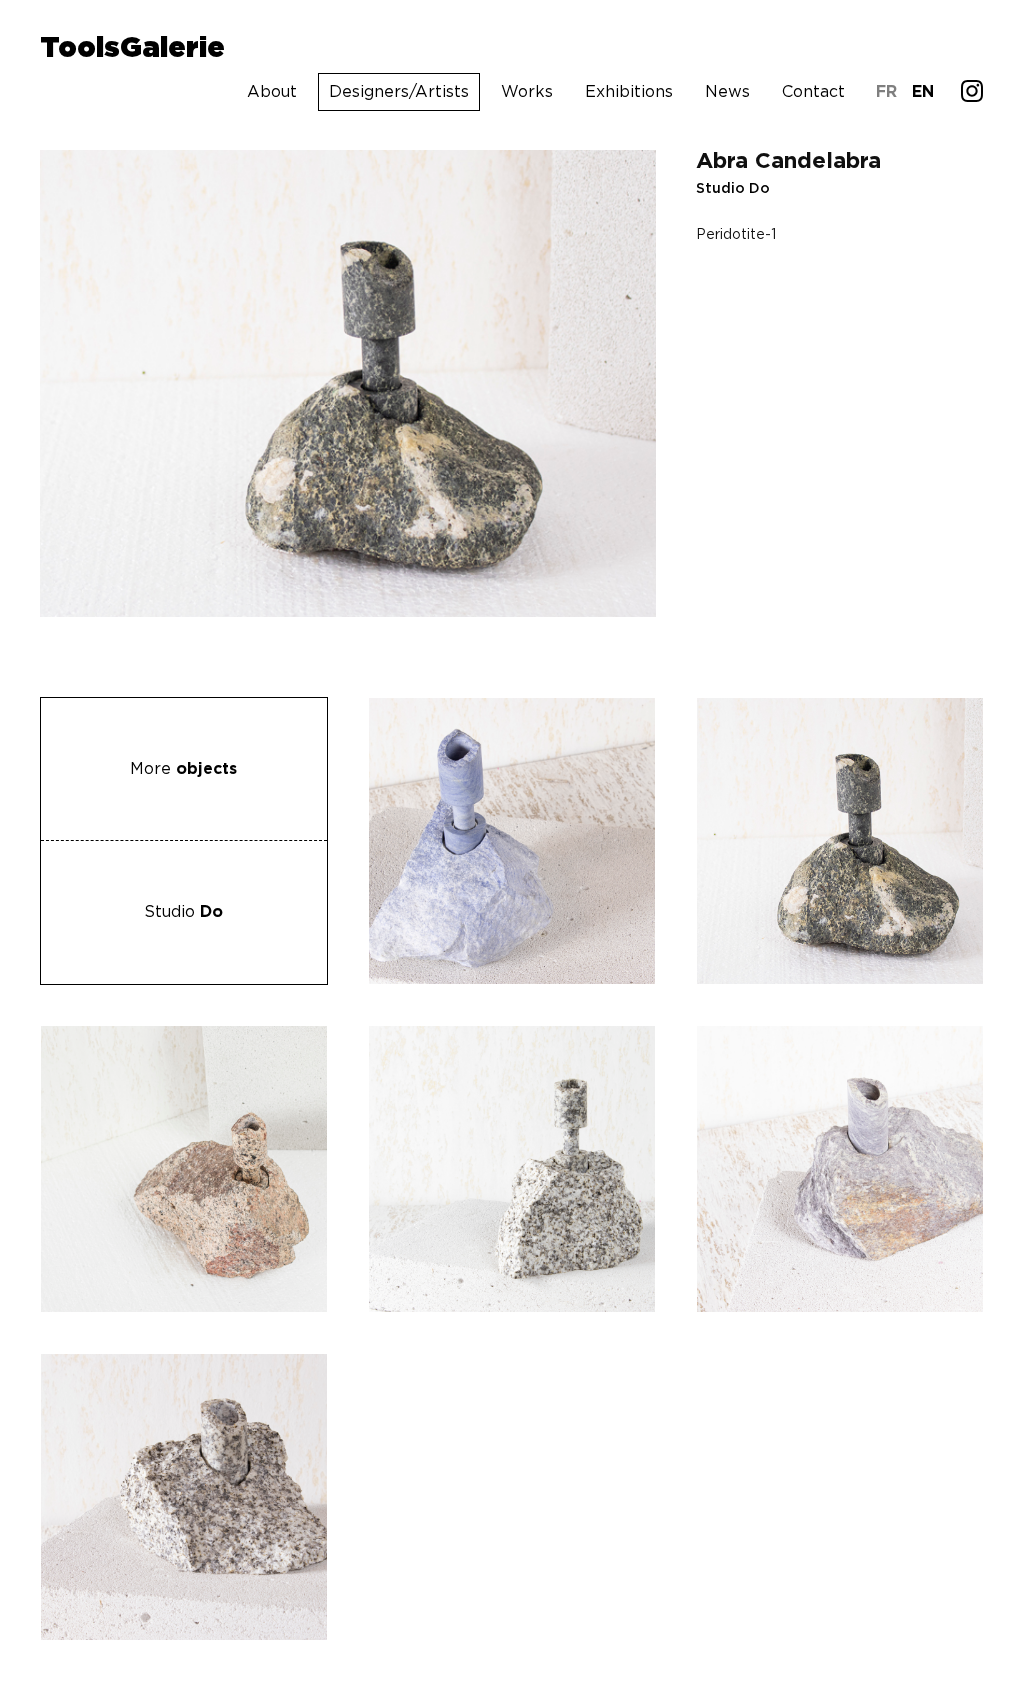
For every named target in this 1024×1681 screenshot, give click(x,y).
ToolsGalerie (132, 49)
